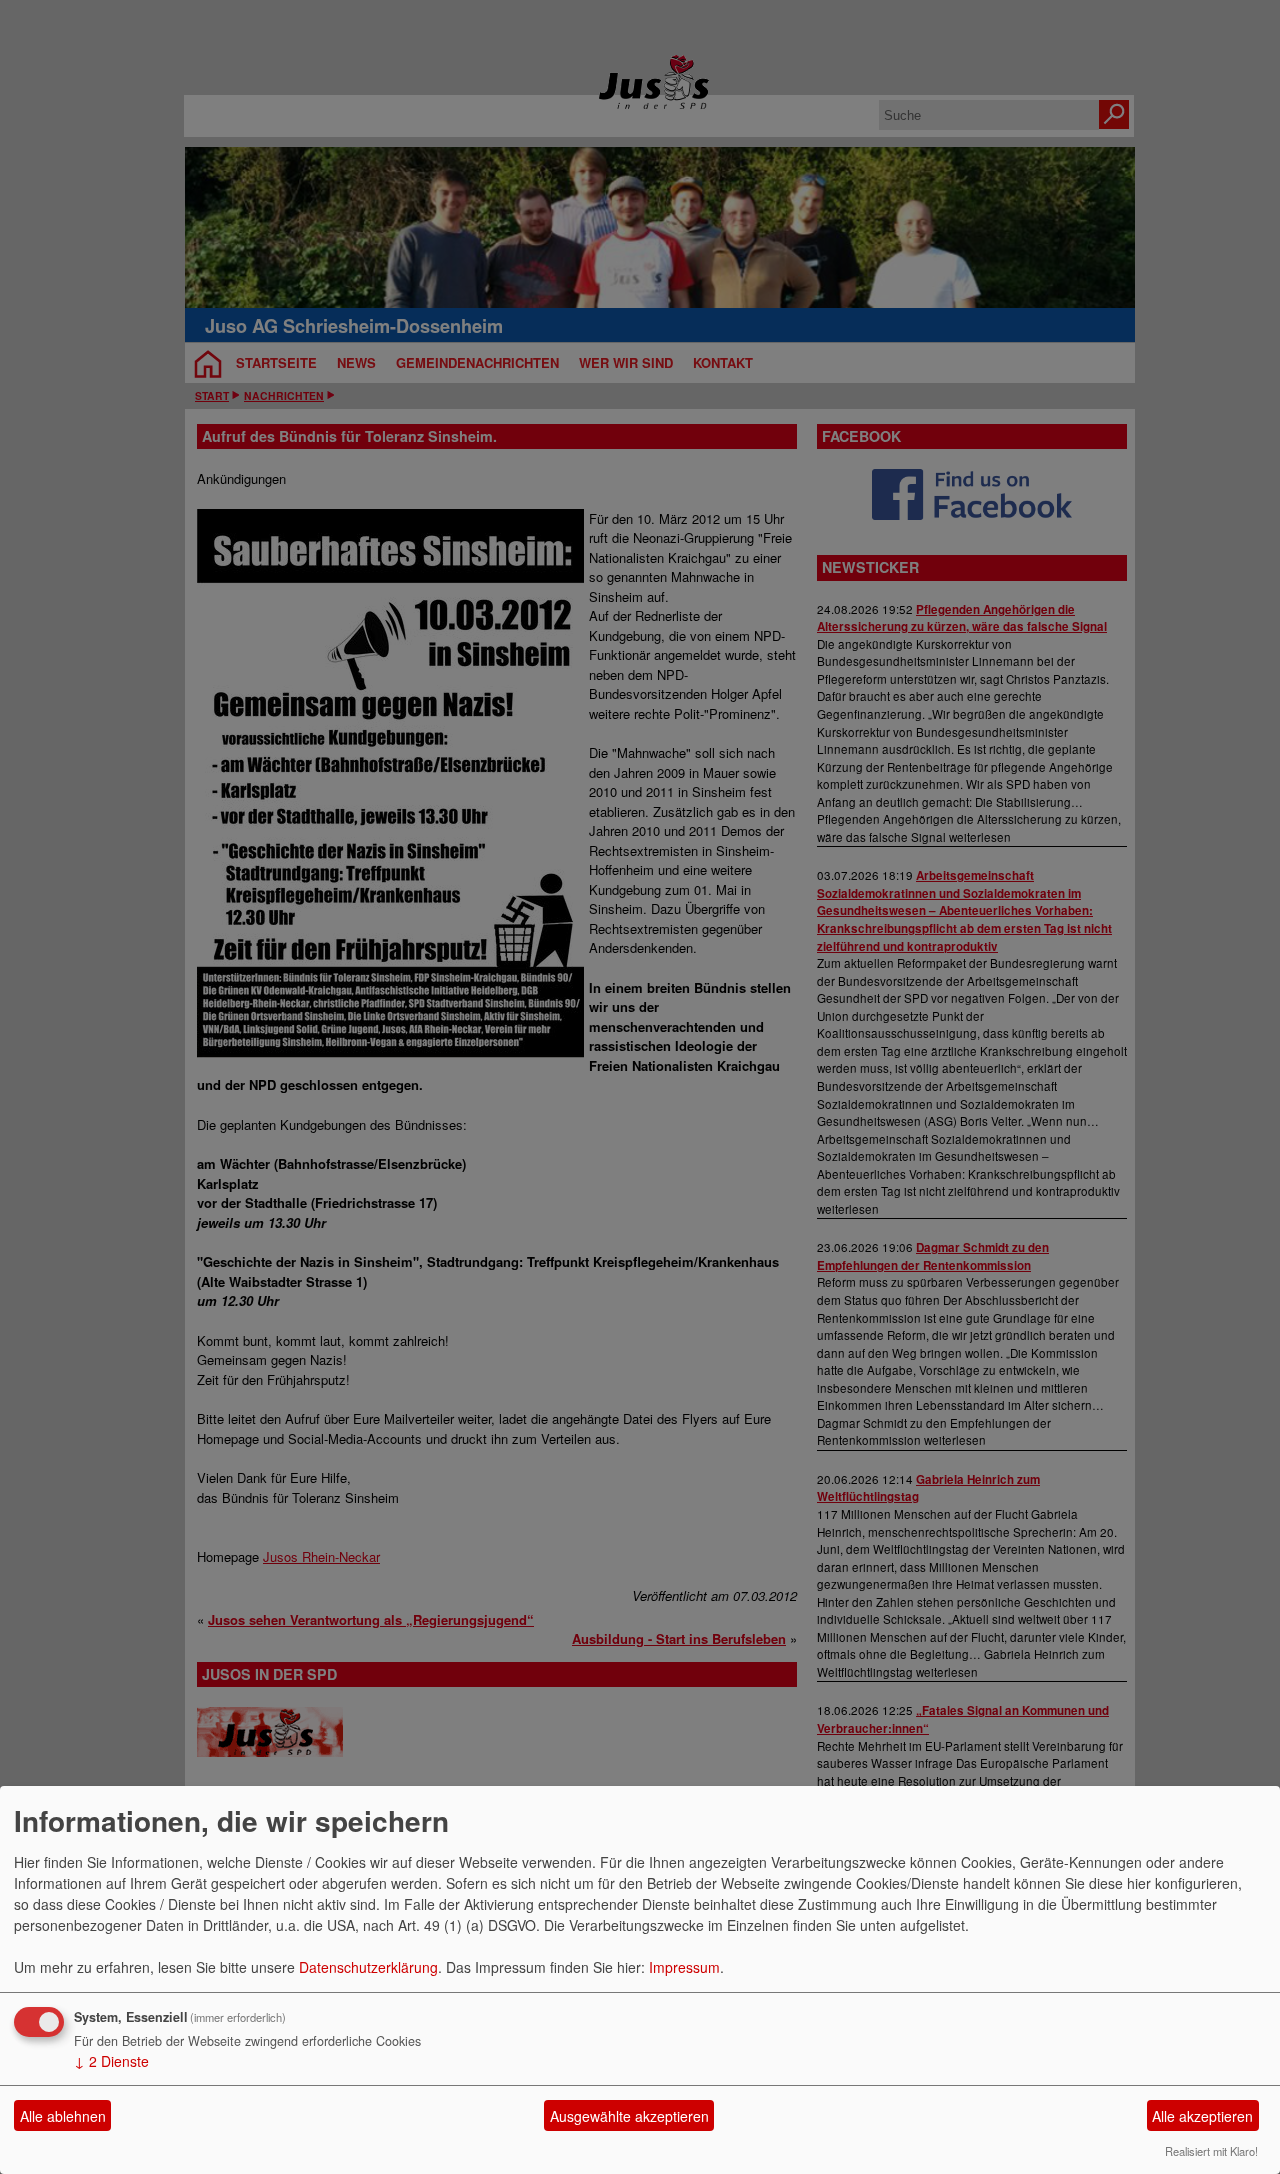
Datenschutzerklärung (368, 1967)
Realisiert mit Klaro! (1211, 2151)
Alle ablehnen (63, 2116)
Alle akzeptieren (1202, 2116)
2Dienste (111, 2061)
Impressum (684, 1967)
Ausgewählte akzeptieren (629, 2116)
